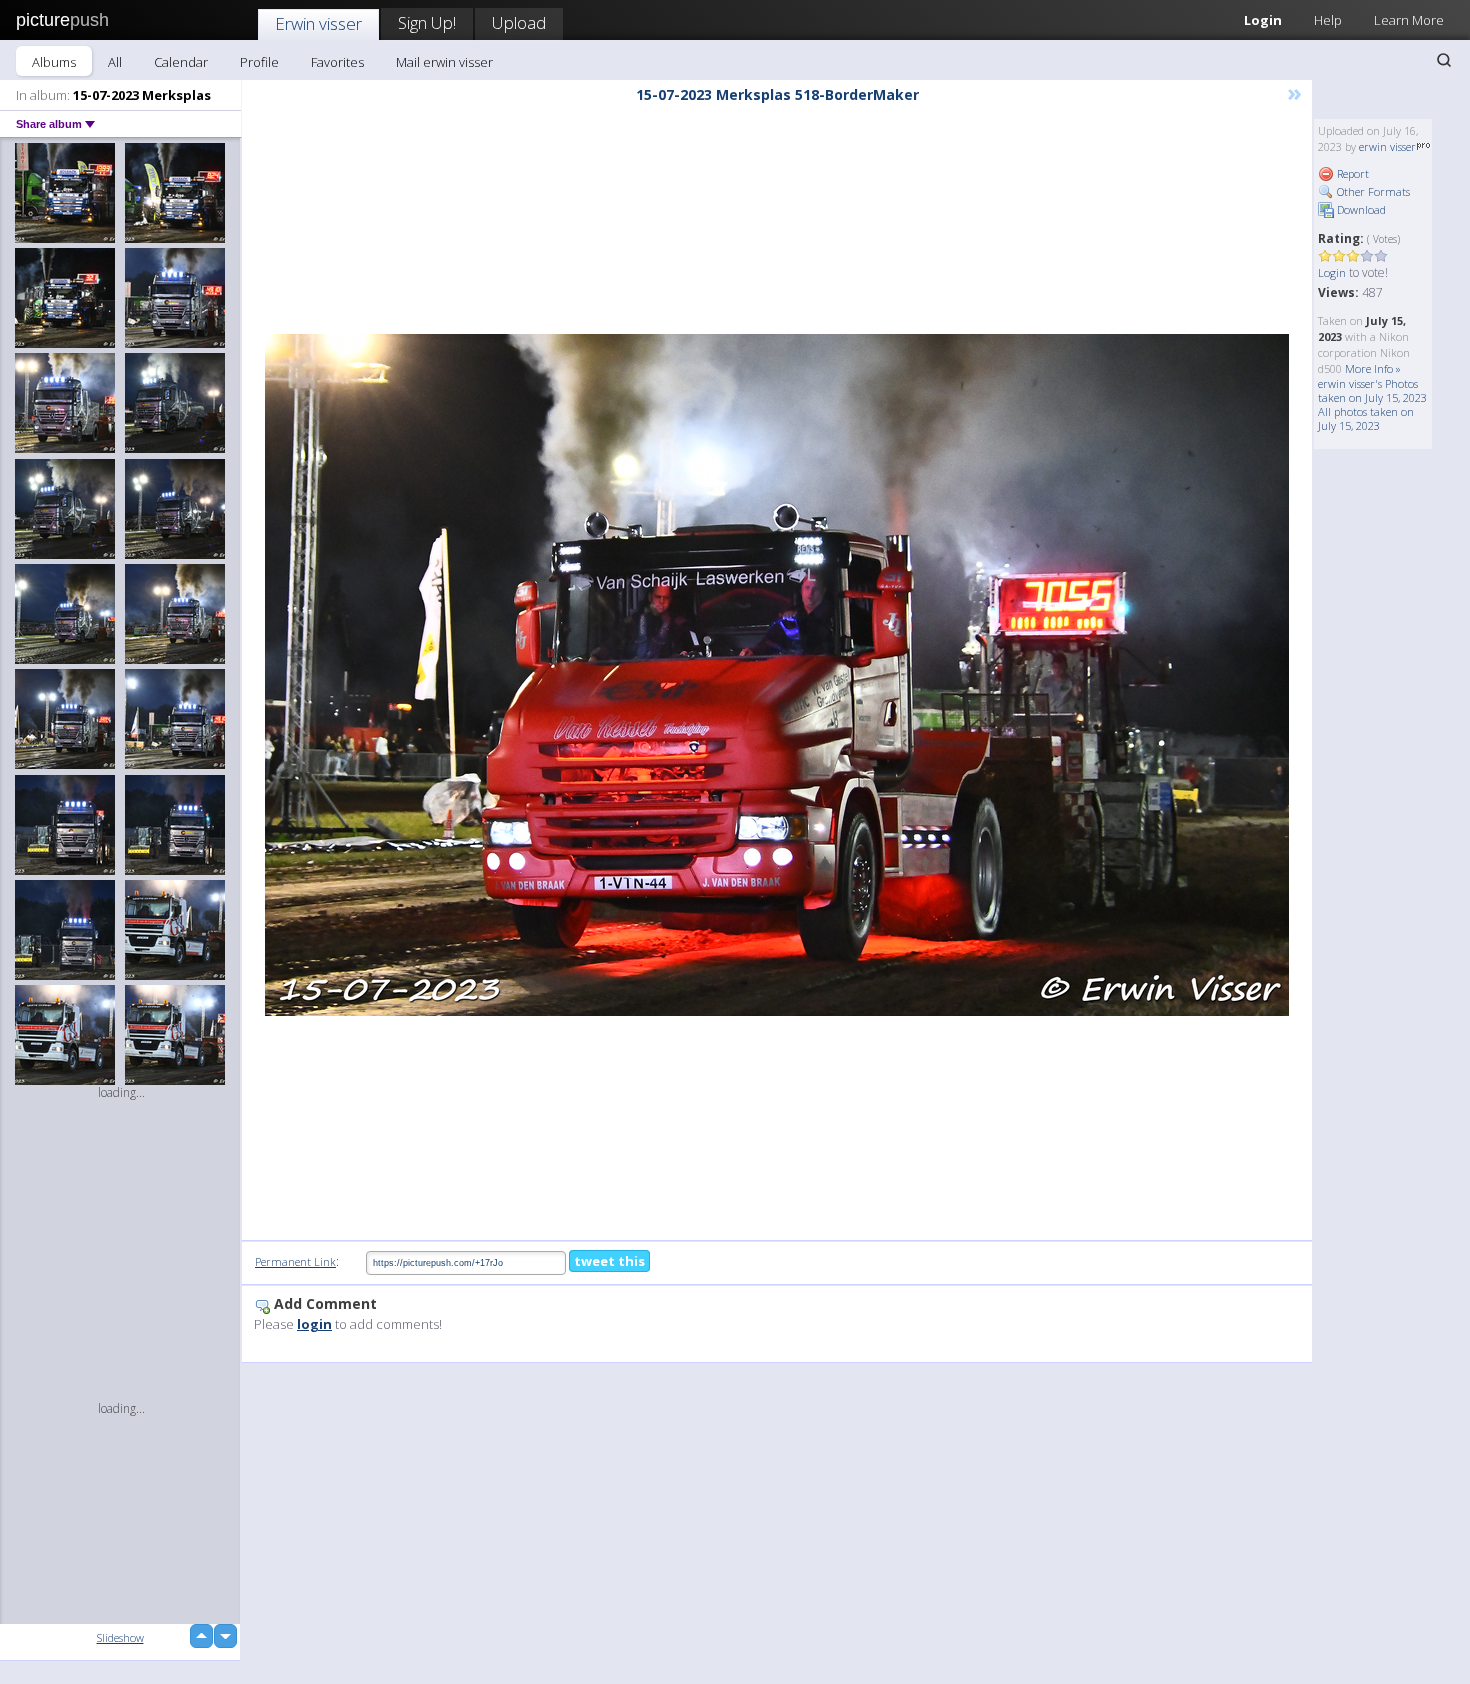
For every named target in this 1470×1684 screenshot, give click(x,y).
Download (1360, 209)
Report (1351, 173)
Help (1328, 20)
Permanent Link (295, 1261)
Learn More (1409, 20)
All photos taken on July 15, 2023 (1366, 418)
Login (1263, 20)
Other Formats (1372, 191)
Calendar (181, 62)
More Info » (1373, 368)
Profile (259, 62)
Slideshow (120, 1637)
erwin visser (1387, 146)
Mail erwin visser (444, 62)
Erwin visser (318, 23)
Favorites (337, 62)
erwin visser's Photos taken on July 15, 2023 (1372, 390)
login (314, 1324)
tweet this (609, 1261)
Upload (519, 22)
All (115, 62)
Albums (54, 62)
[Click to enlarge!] (777, 675)
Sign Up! (427, 22)
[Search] (1444, 60)
